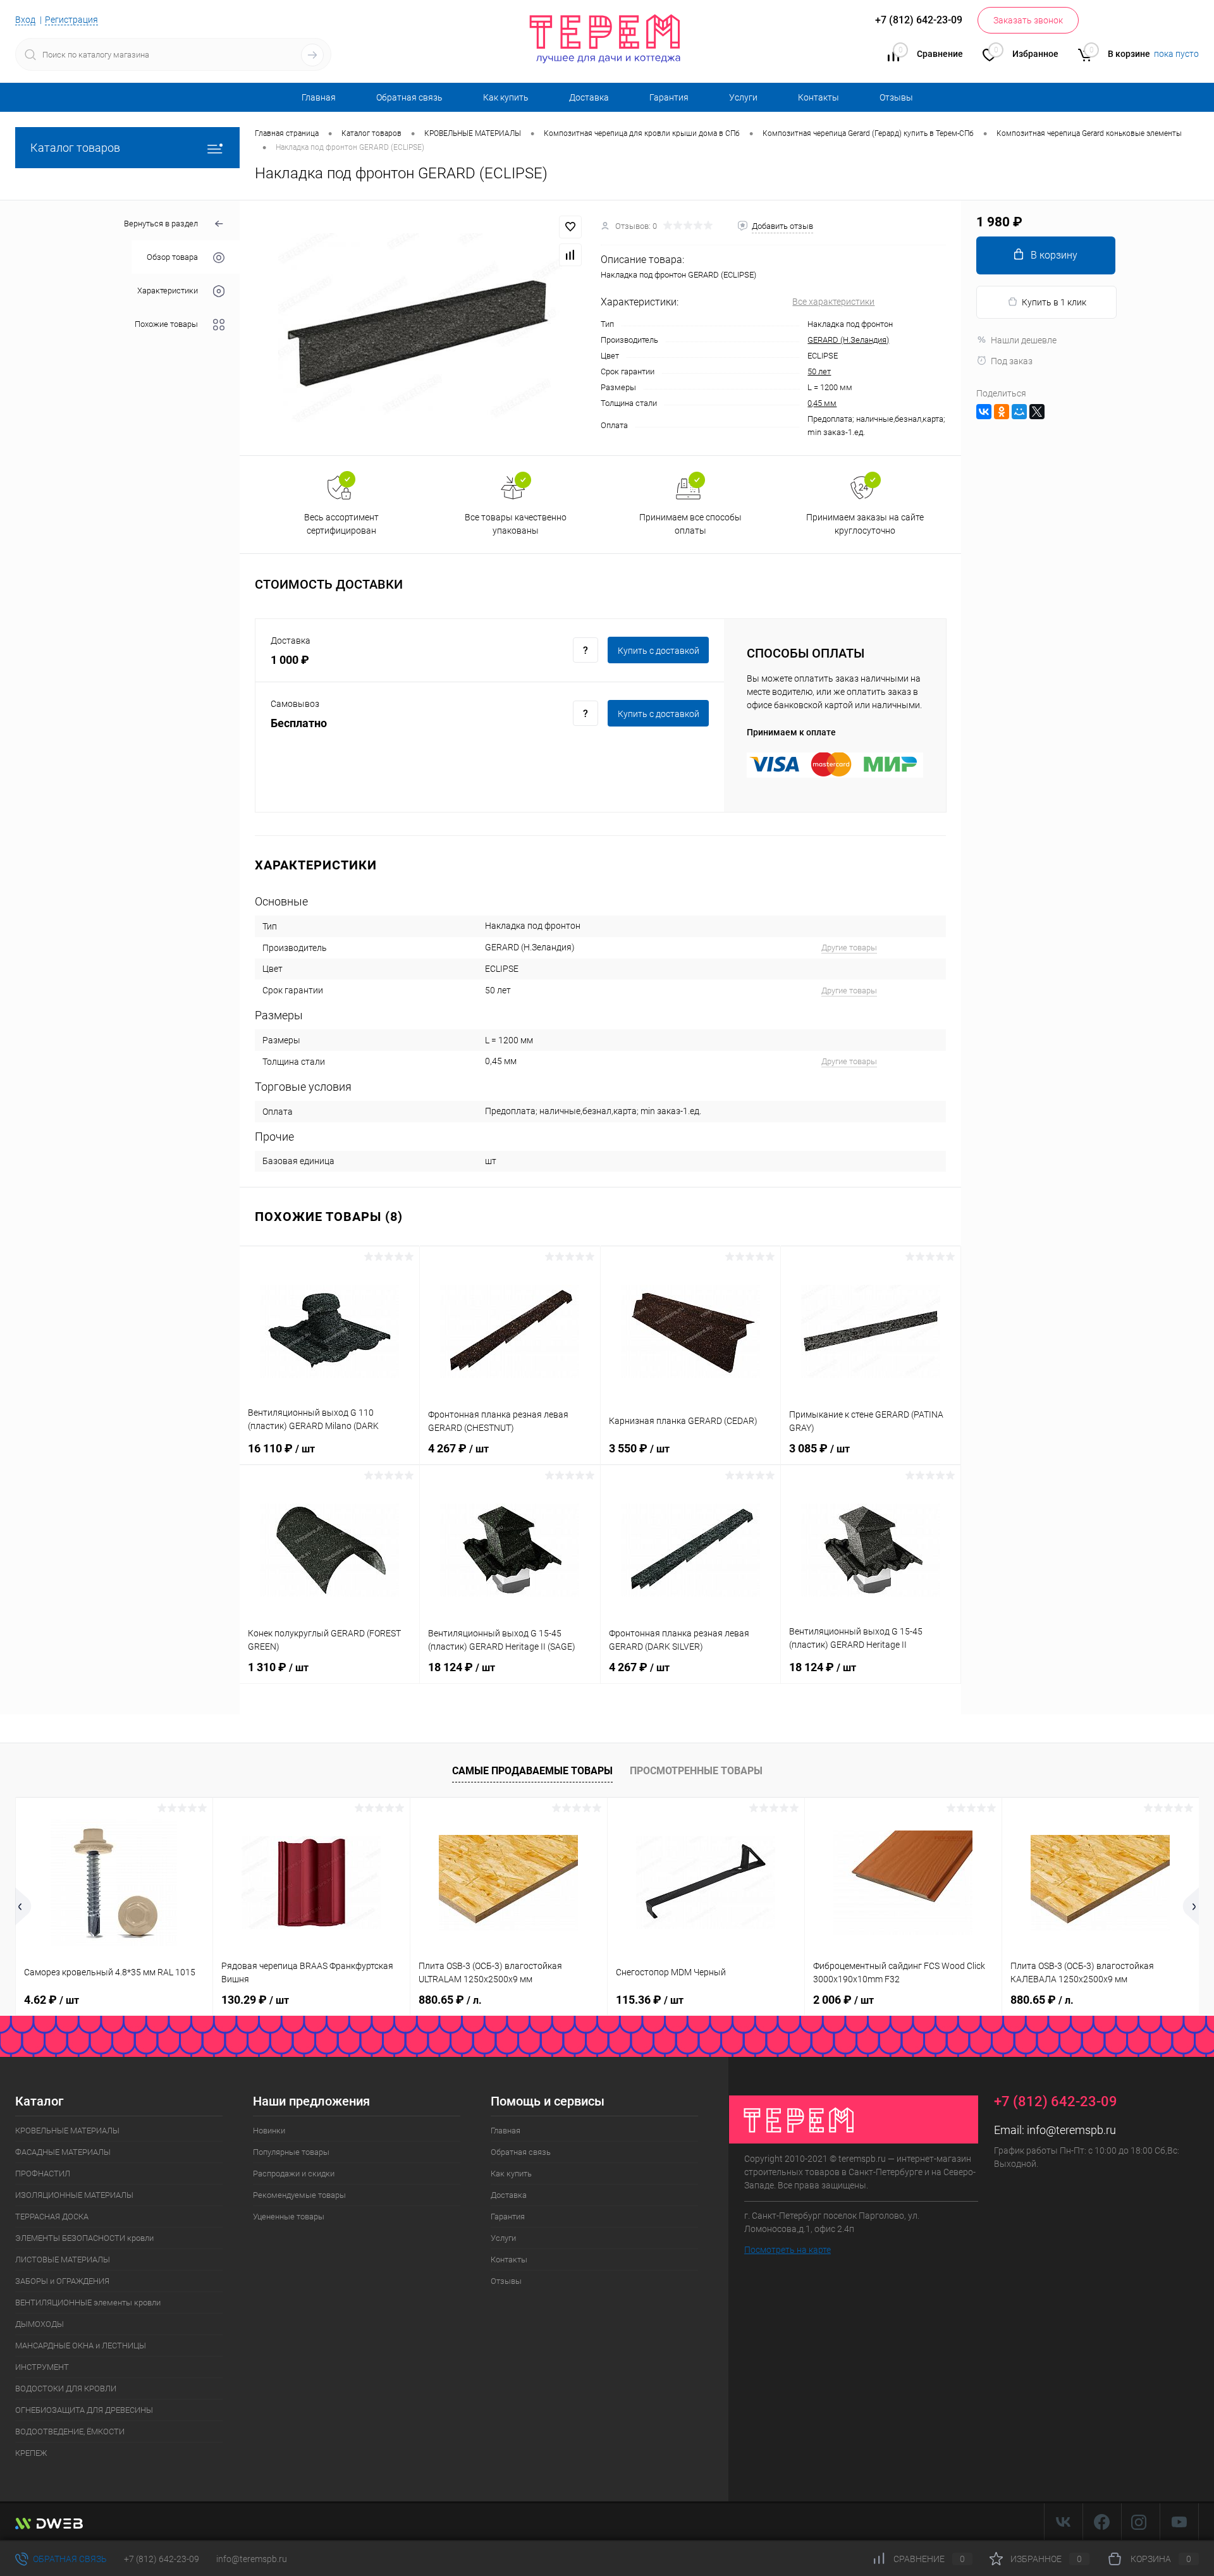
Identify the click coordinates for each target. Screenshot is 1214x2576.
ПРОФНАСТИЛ (43, 2174)
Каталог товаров (75, 148)
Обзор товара (172, 257)
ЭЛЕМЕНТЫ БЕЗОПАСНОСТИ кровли (84, 2238)
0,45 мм (822, 403)
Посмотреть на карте (788, 2250)
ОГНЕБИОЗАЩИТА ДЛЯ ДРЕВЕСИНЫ (84, 2410)
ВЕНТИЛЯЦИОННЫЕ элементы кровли (88, 2303)
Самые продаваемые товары (532, 1771)
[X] (1037, 412)
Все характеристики (833, 302)
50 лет (819, 371)
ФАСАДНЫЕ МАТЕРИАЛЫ (63, 2152)
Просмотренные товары (696, 1771)
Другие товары (849, 948)
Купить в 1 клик (1054, 302)
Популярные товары (291, 2152)
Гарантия (669, 97)
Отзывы (896, 97)
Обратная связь (409, 97)
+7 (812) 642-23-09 (162, 2559)
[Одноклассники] (1002, 412)
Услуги (743, 97)
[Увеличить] (420, 328)
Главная (319, 97)
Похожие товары (166, 324)
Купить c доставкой (659, 651)
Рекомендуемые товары (299, 2195)
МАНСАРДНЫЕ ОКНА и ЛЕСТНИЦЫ (81, 2346)
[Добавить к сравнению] (570, 255)
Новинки (269, 2131)
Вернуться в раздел (161, 224)
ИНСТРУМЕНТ (42, 2367)
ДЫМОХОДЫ (40, 2324)
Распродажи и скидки (294, 2174)
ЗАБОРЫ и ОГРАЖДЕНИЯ (62, 2281)
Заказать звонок (1028, 20)
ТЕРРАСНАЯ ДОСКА (52, 2217)
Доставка (589, 97)
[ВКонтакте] (984, 412)
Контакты (819, 97)
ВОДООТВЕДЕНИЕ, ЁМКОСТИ (70, 2432)
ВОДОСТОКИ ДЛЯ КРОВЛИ (66, 2389)
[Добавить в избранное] (570, 227)
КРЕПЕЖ (31, 2453)
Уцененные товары (289, 2217)
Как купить (506, 97)
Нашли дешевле (1024, 340)
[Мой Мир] (1019, 412)
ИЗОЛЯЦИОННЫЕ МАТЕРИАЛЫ (74, 2195)
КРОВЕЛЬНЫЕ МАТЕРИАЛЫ (67, 2131)
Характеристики (168, 291)
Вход (25, 20)
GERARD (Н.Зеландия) (848, 340)
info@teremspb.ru (1071, 2130)
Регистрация (71, 20)
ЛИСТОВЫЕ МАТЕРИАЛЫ (63, 2260)
